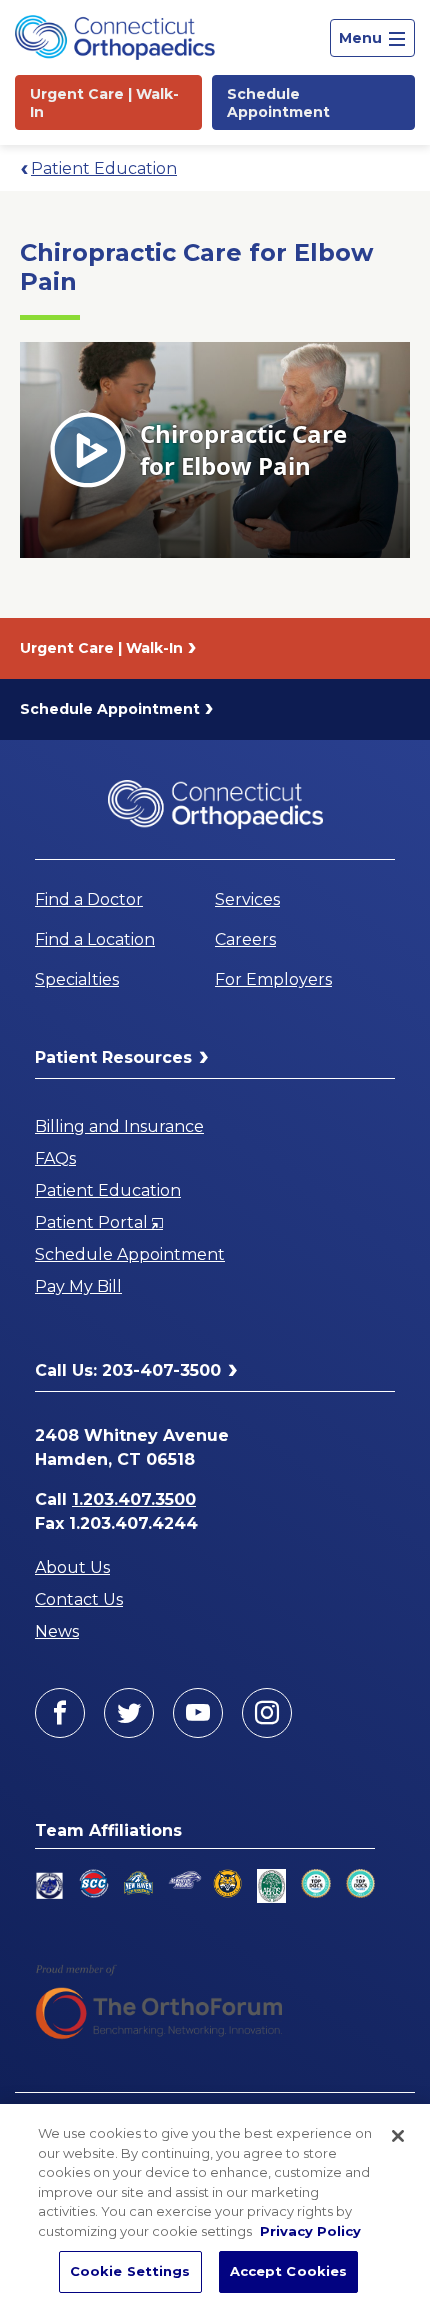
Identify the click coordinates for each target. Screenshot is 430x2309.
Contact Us (79, 1599)
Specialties (77, 979)
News (57, 1631)
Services (247, 899)
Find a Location (95, 939)
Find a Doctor (89, 899)
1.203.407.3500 (134, 1499)
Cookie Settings (130, 2271)
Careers (245, 939)
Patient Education (104, 168)
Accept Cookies (289, 2271)
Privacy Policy (310, 2231)
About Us (72, 1567)
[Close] (398, 2136)
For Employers (273, 979)
